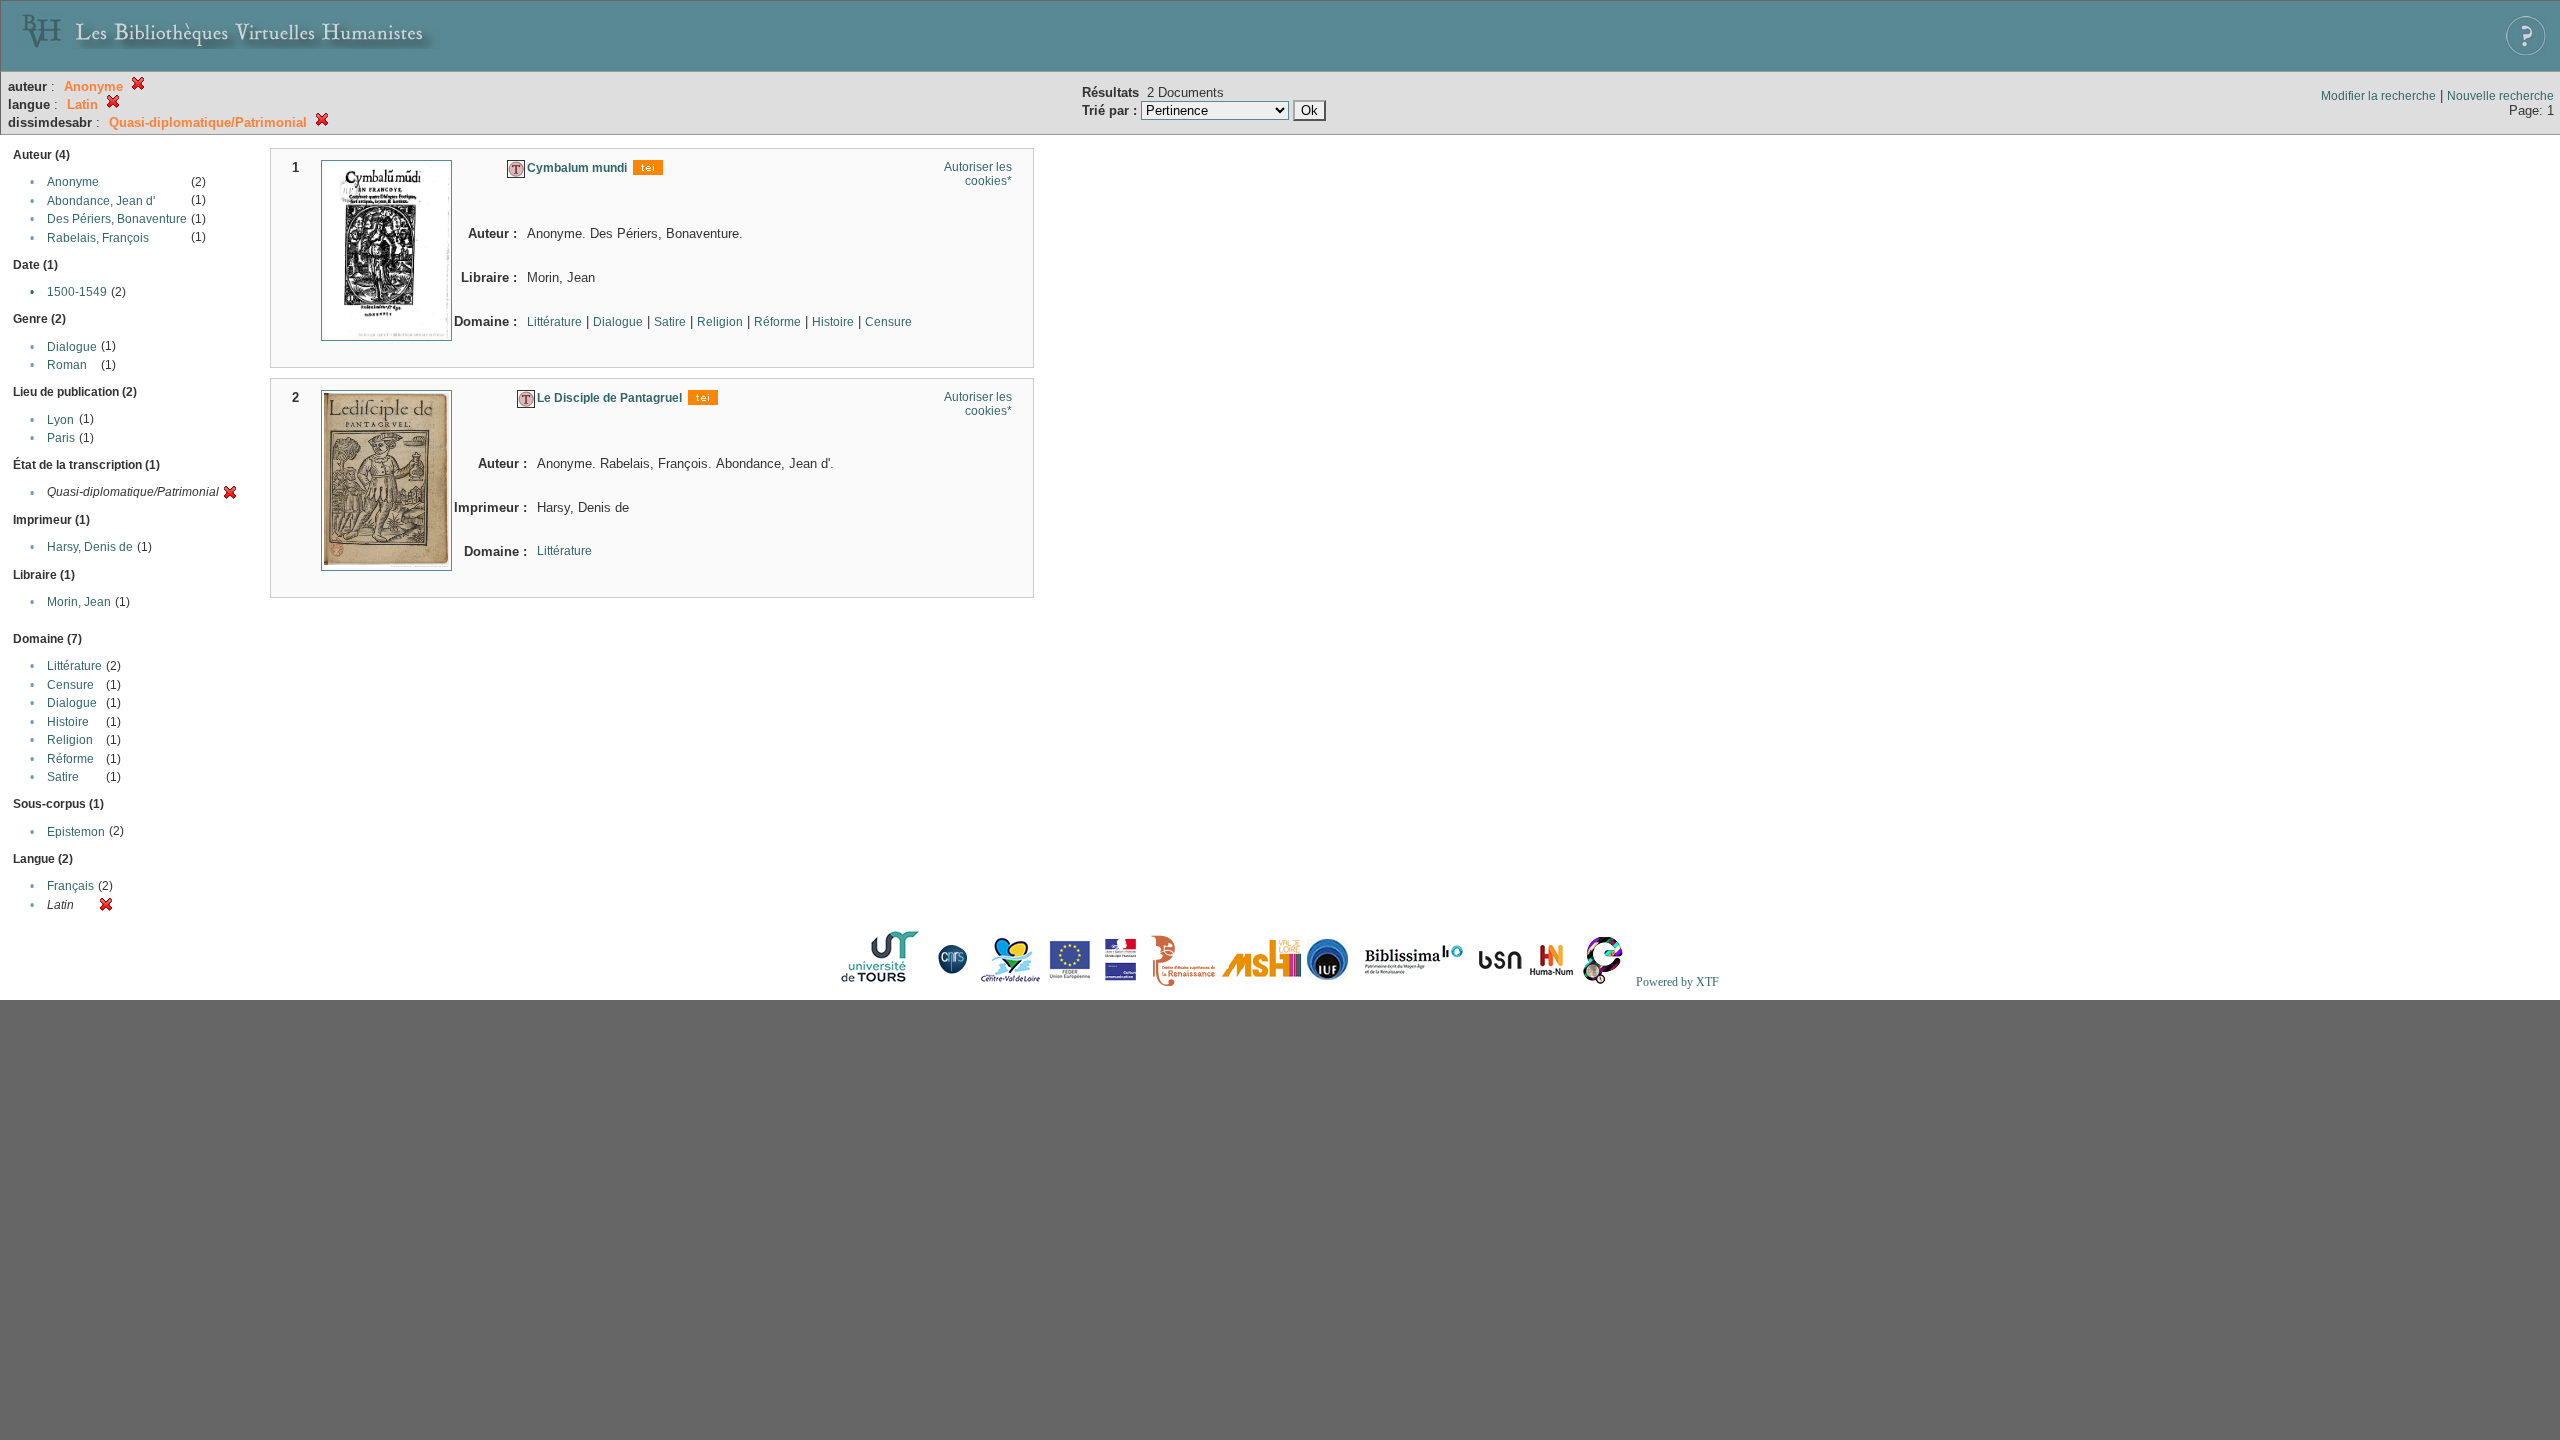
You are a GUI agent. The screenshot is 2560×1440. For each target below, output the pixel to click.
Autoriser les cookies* (978, 174)
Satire (63, 777)
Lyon (60, 420)
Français (70, 886)
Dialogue (72, 347)
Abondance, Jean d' (101, 201)
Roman (67, 365)
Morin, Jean (79, 602)
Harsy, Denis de (90, 547)
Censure (70, 685)
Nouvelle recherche (2500, 96)
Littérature (74, 666)
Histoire (68, 722)
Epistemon (76, 832)
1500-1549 (77, 292)
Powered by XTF (1677, 982)
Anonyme (73, 182)
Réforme (70, 759)
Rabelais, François (98, 238)
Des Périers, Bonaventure (117, 219)
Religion (70, 740)
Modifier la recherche (2378, 96)
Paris (61, 438)
